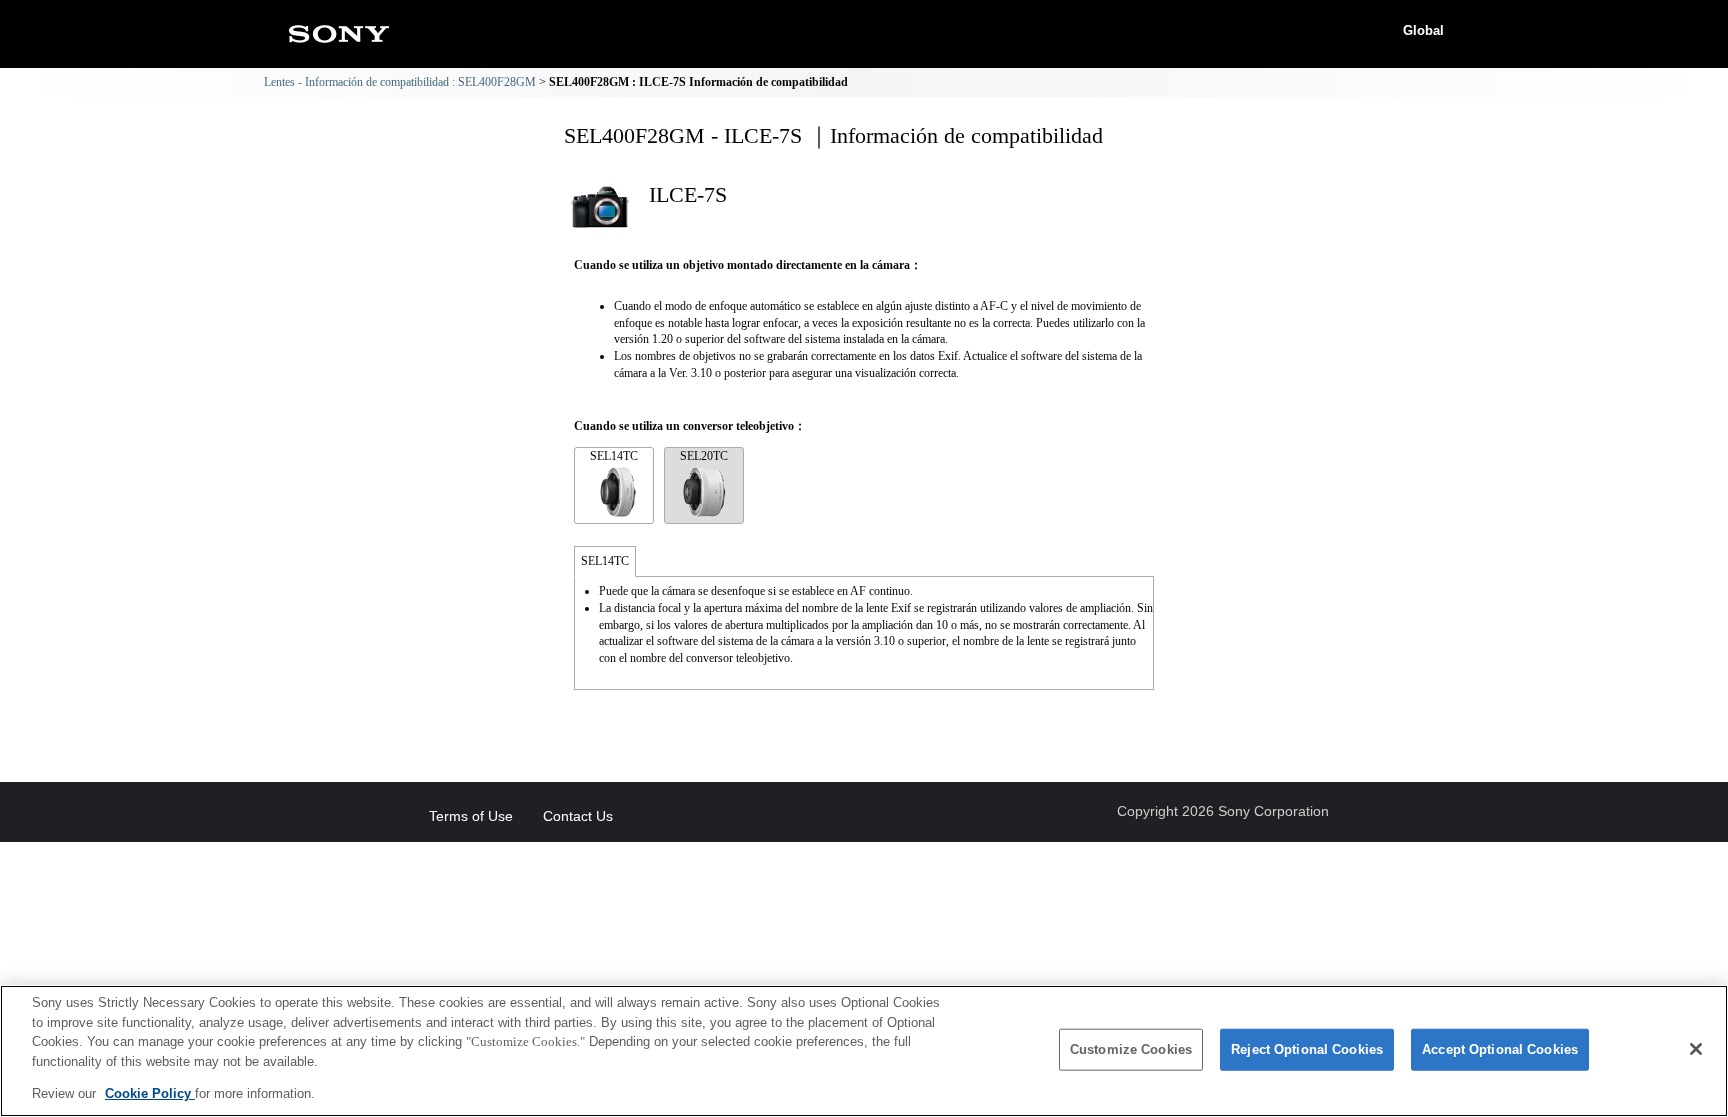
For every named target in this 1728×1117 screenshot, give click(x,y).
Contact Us (578, 816)
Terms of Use (471, 816)
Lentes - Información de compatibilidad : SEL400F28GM (400, 82)
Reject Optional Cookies (1307, 1049)
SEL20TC (704, 456)
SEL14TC (614, 456)
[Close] (1696, 1049)
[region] (864, 1051)
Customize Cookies (1131, 1049)
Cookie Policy (150, 1093)
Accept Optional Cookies (1500, 1049)
